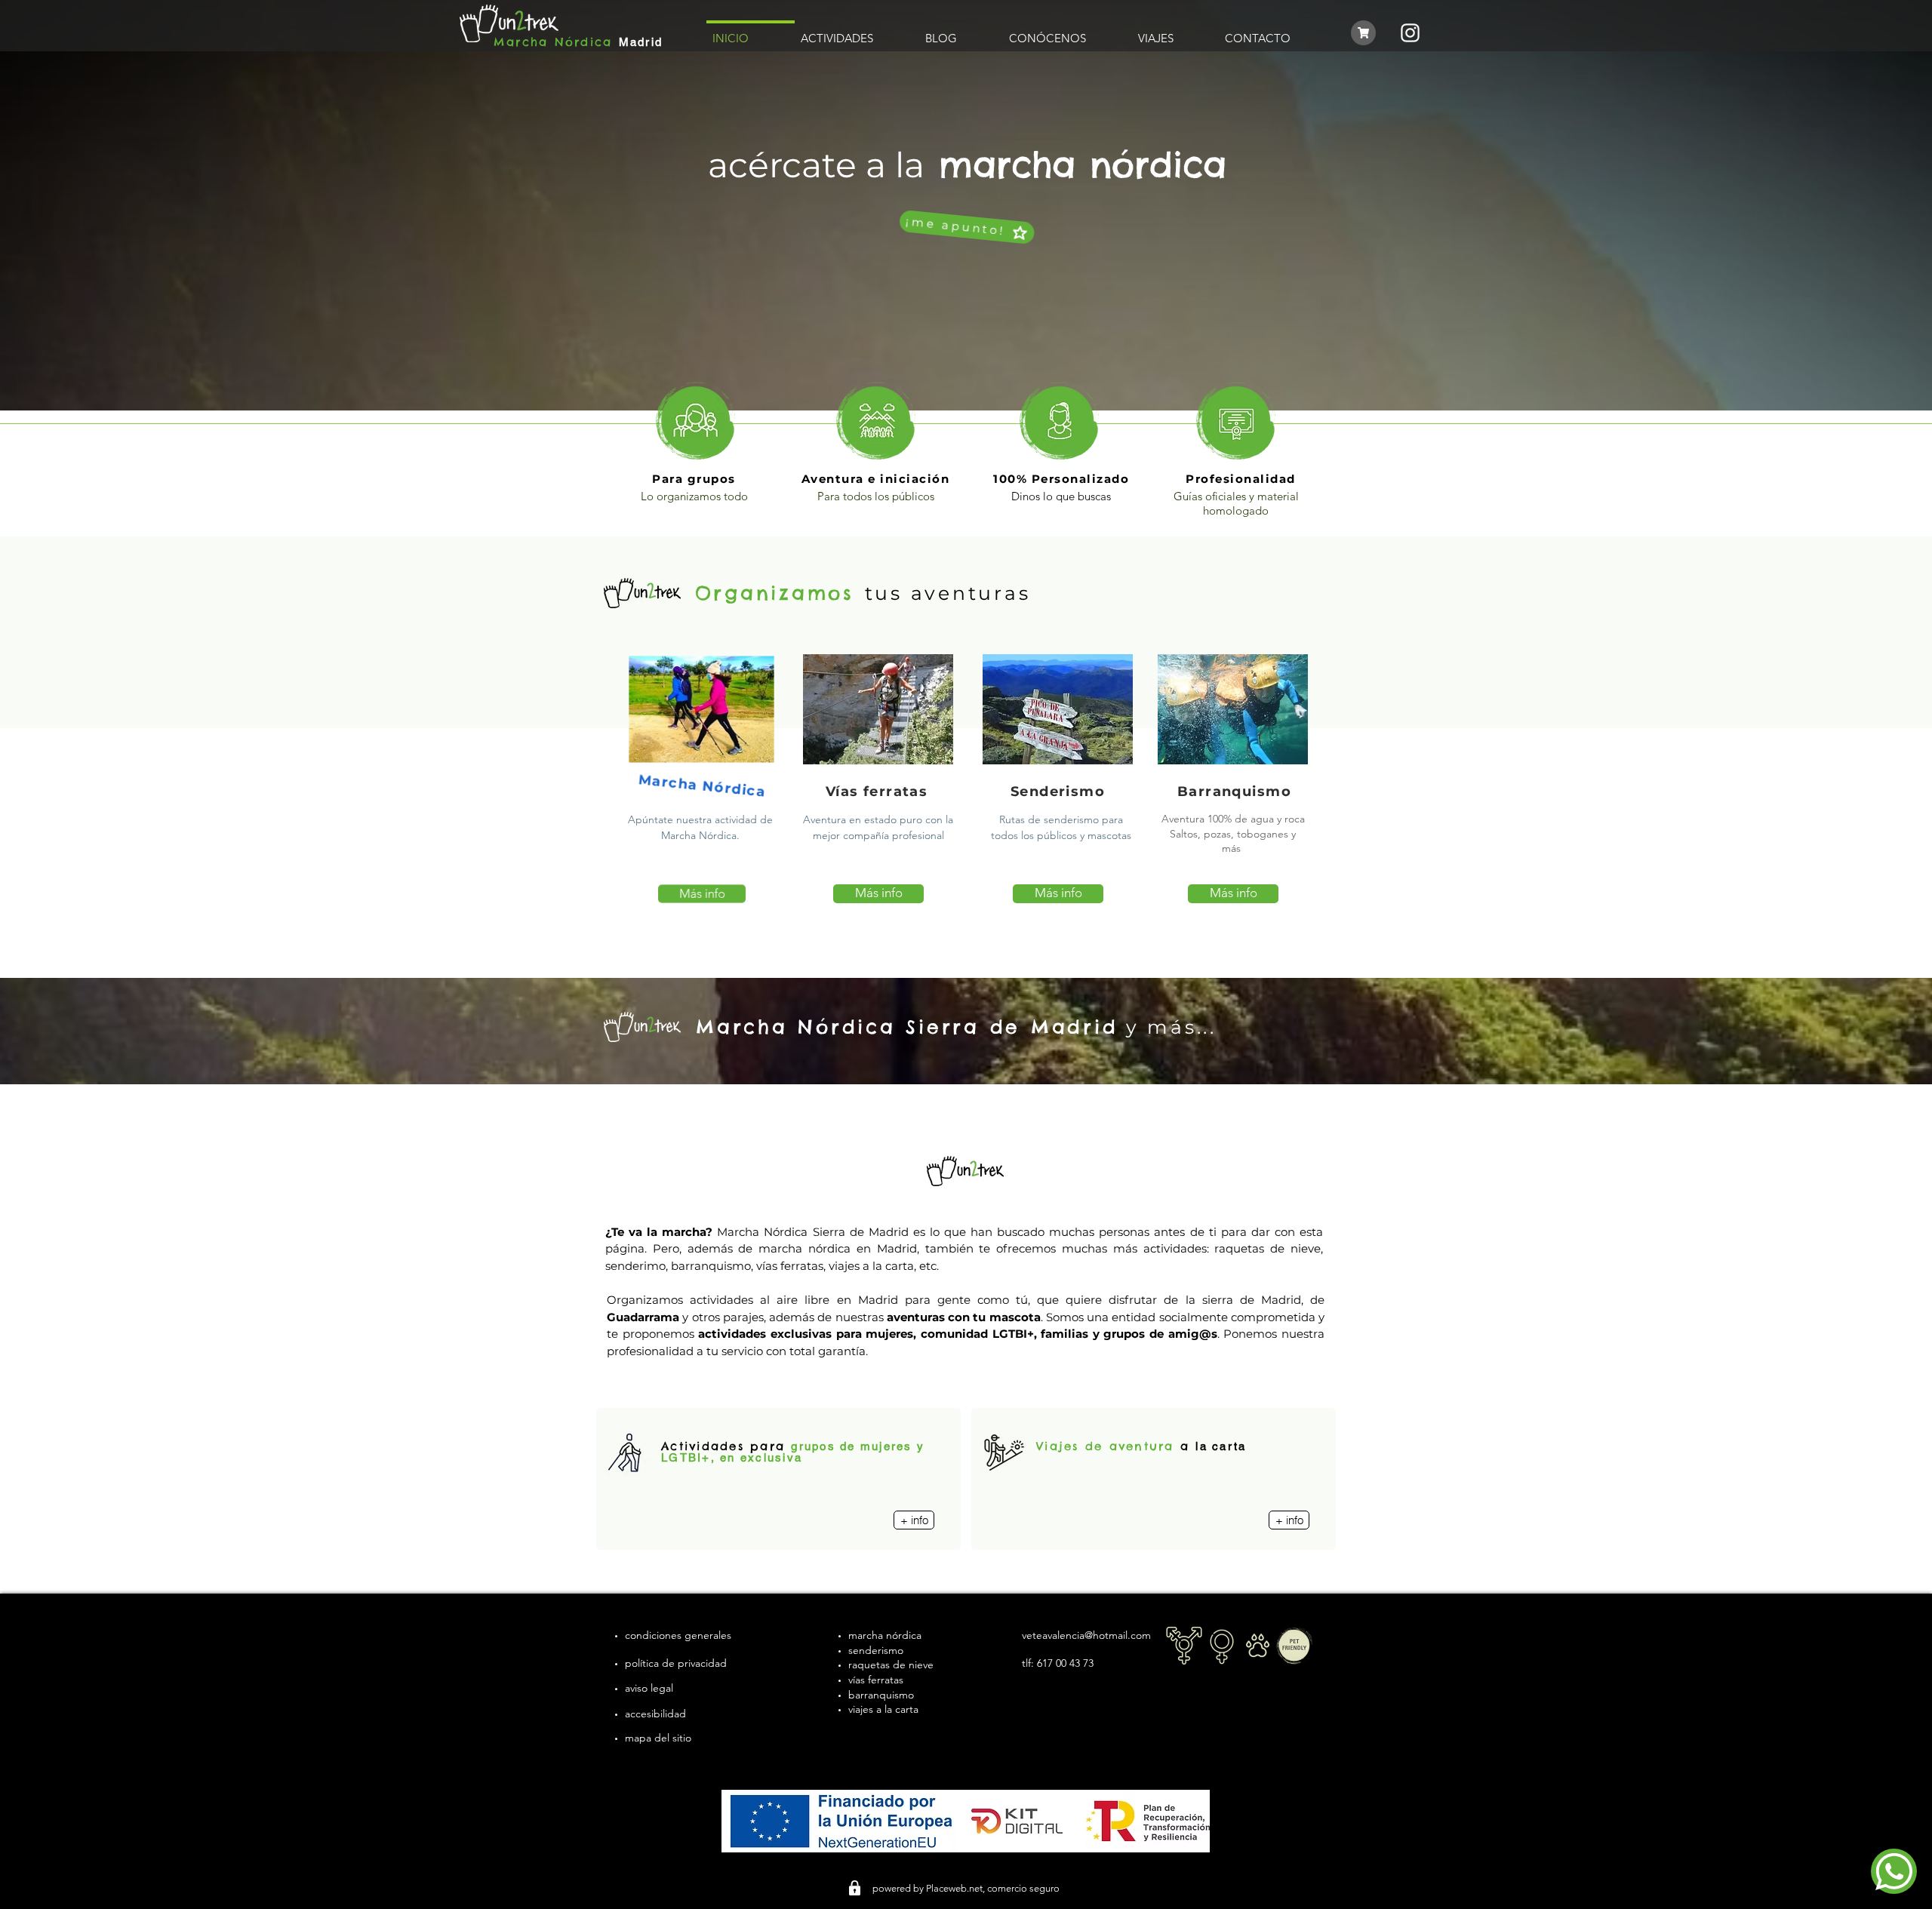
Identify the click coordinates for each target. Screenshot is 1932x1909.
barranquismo (881, 1695)
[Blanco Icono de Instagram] (1410, 33)
